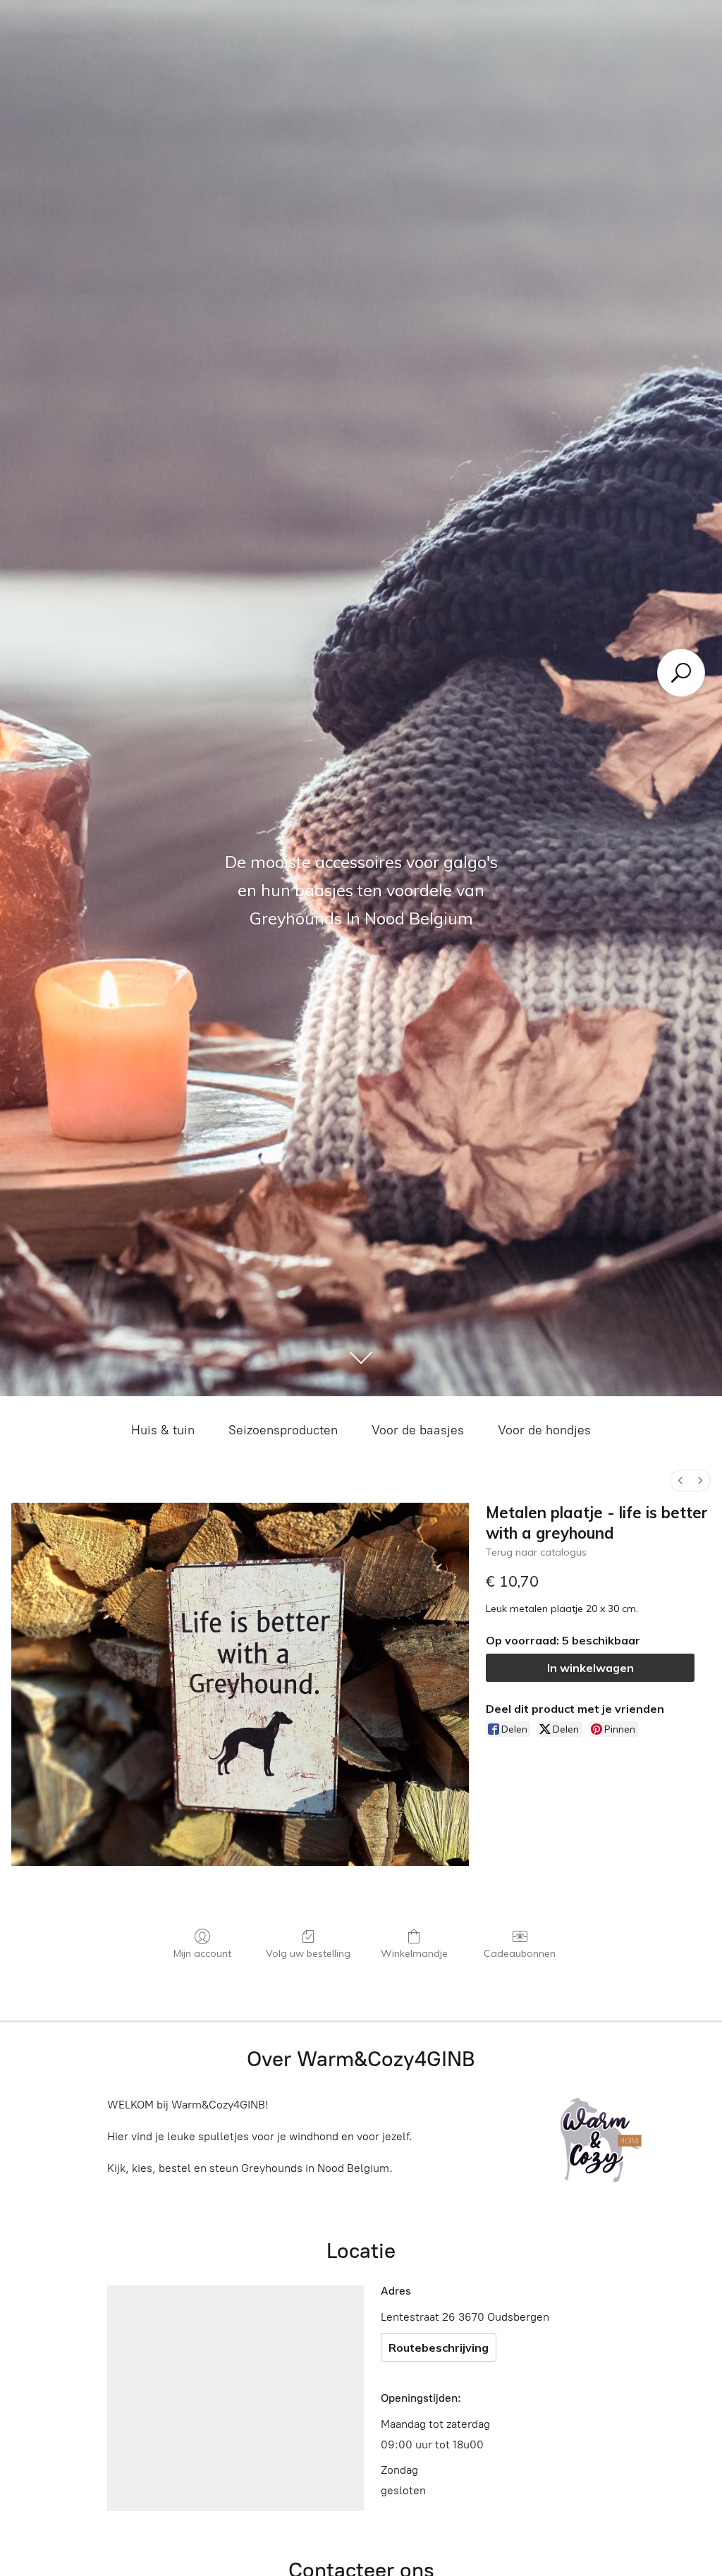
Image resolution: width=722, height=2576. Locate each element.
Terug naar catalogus (536, 1552)
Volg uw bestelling (308, 1953)
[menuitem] (680, 1481)
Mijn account (202, 1953)
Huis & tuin (163, 1430)
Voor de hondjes (544, 1430)
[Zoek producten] (681, 673)
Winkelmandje (414, 1953)
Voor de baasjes (418, 1430)
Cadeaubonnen (520, 1953)
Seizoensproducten (283, 1430)
